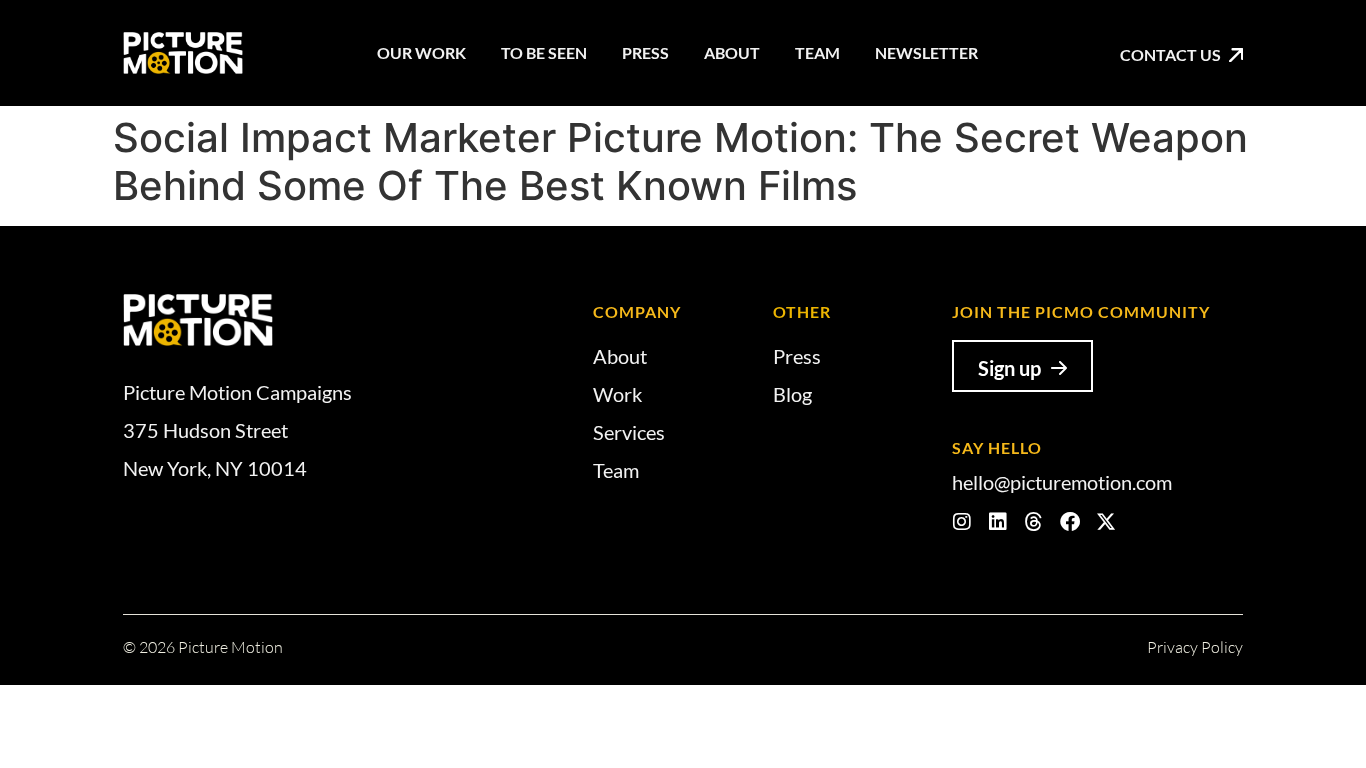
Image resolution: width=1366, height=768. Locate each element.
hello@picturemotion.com (1062, 482)
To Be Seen (544, 52)
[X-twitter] (1106, 522)
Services (629, 432)
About (732, 52)
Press (645, 52)
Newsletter (926, 52)
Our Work (421, 52)
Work (617, 394)
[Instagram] (962, 522)
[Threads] (1034, 522)
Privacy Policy (1195, 647)
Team (817, 52)
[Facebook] (1070, 522)
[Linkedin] (998, 522)
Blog (792, 394)
